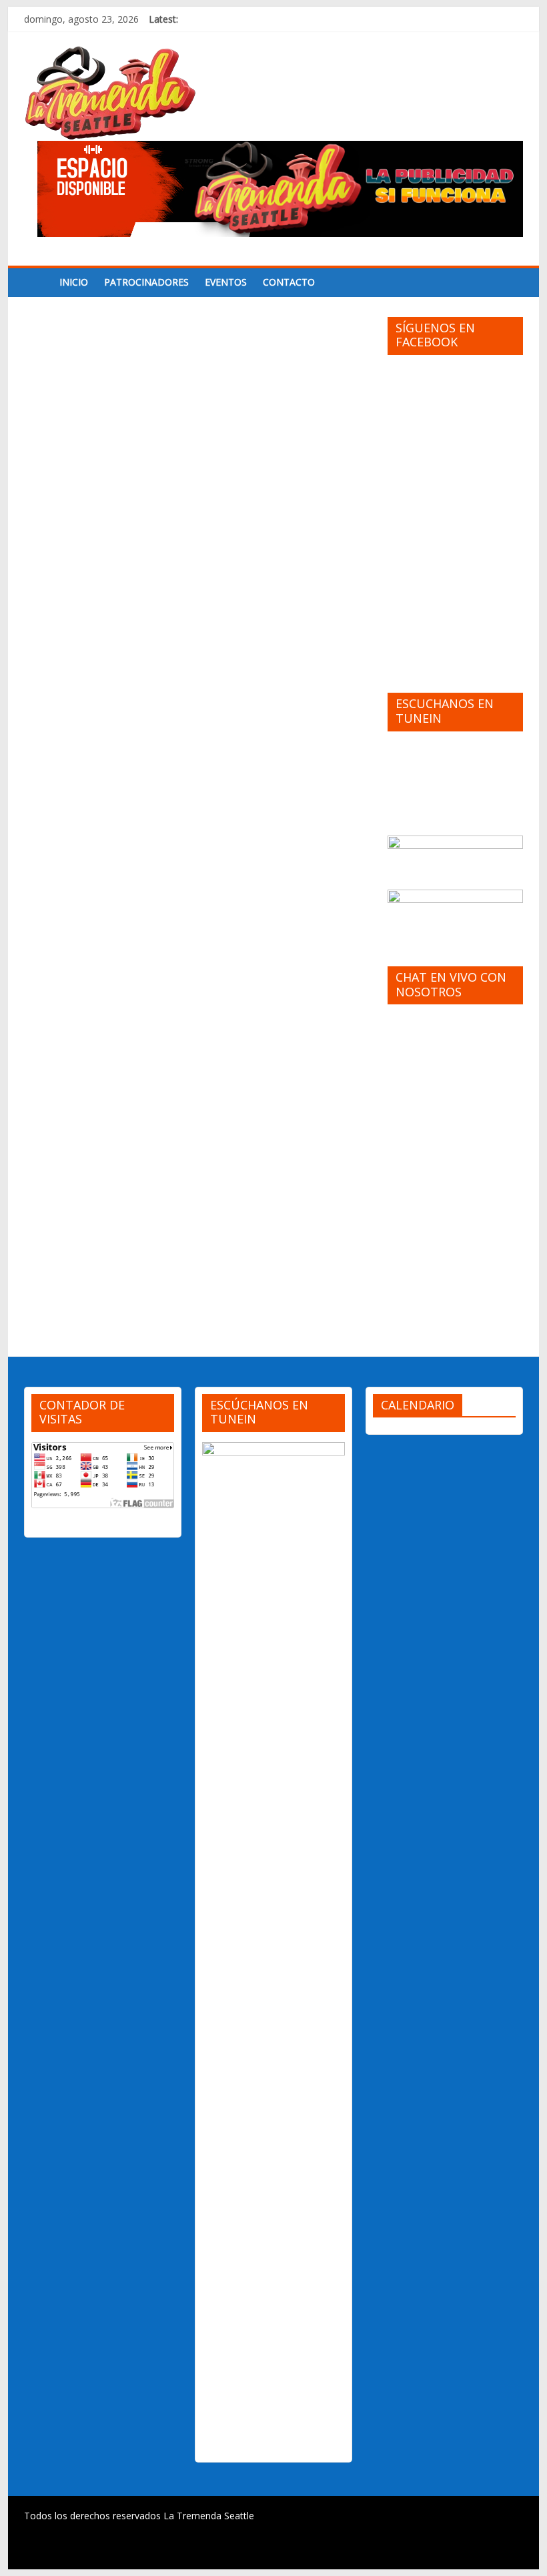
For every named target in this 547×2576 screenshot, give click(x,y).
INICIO (74, 282)
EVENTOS (226, 282)
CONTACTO (289, 282)
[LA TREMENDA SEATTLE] (38, 282)
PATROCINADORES (146, 282)
